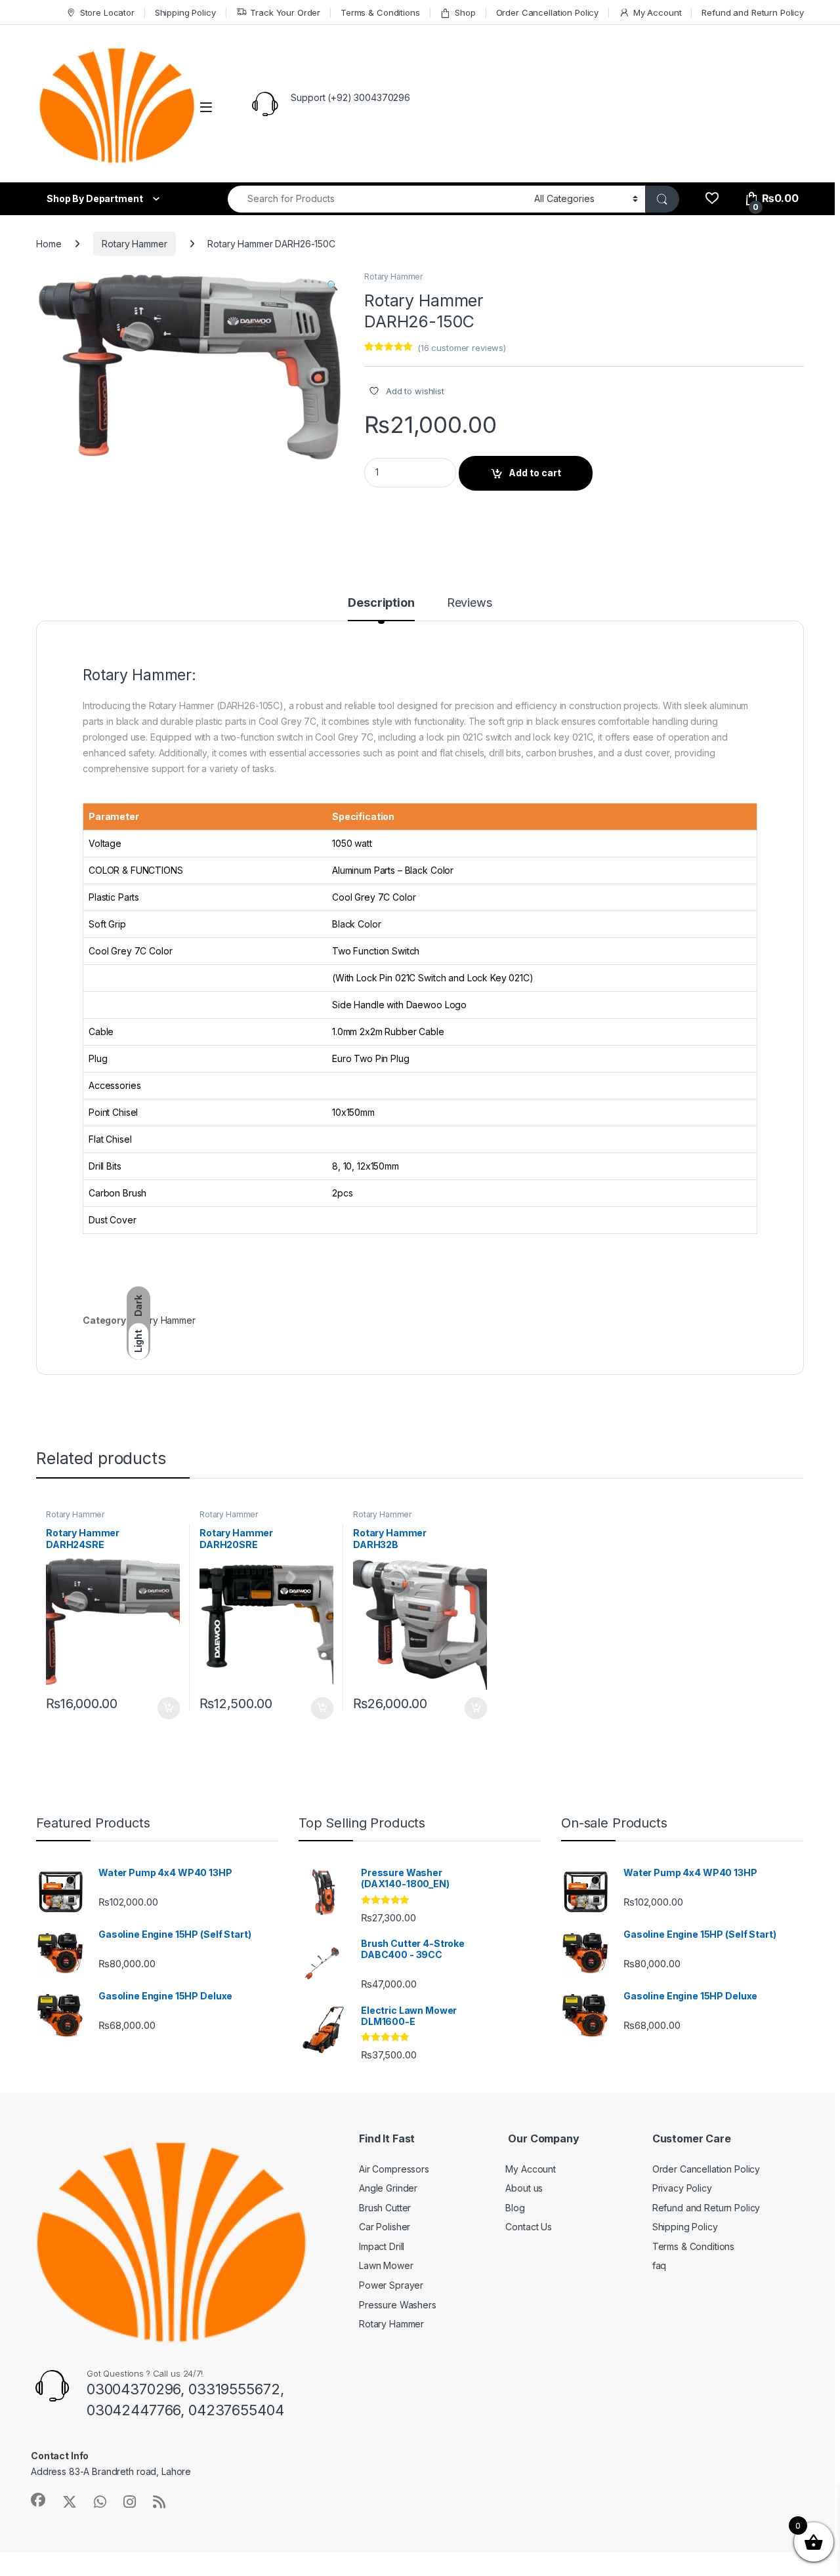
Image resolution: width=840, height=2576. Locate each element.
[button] (332, 285)
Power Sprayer (391, 2285)
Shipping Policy (185, 12)
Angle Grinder (388, 2188)
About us (524, 2188)
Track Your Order (285, 12)
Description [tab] (381, 603)
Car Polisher (385, 2227)
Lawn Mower (386, 2265)
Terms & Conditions (380, 12)
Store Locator (107, 12)
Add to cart (535, 473)
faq (660, 2265)
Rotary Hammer (134, 244)
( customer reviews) (462, 348)
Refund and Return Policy (753, 12)
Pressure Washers (398, 2305)
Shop (465, 12)
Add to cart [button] (169, 1708)
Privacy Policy (682, 2188)
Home (49, 244)
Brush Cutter (385, 2208)
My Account (657, 12)
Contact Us (529, 2227)
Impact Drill (382, 2246)
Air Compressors (394, 2169)
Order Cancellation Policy (548, 12)
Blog (515, 2208)
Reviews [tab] (470, 603)
